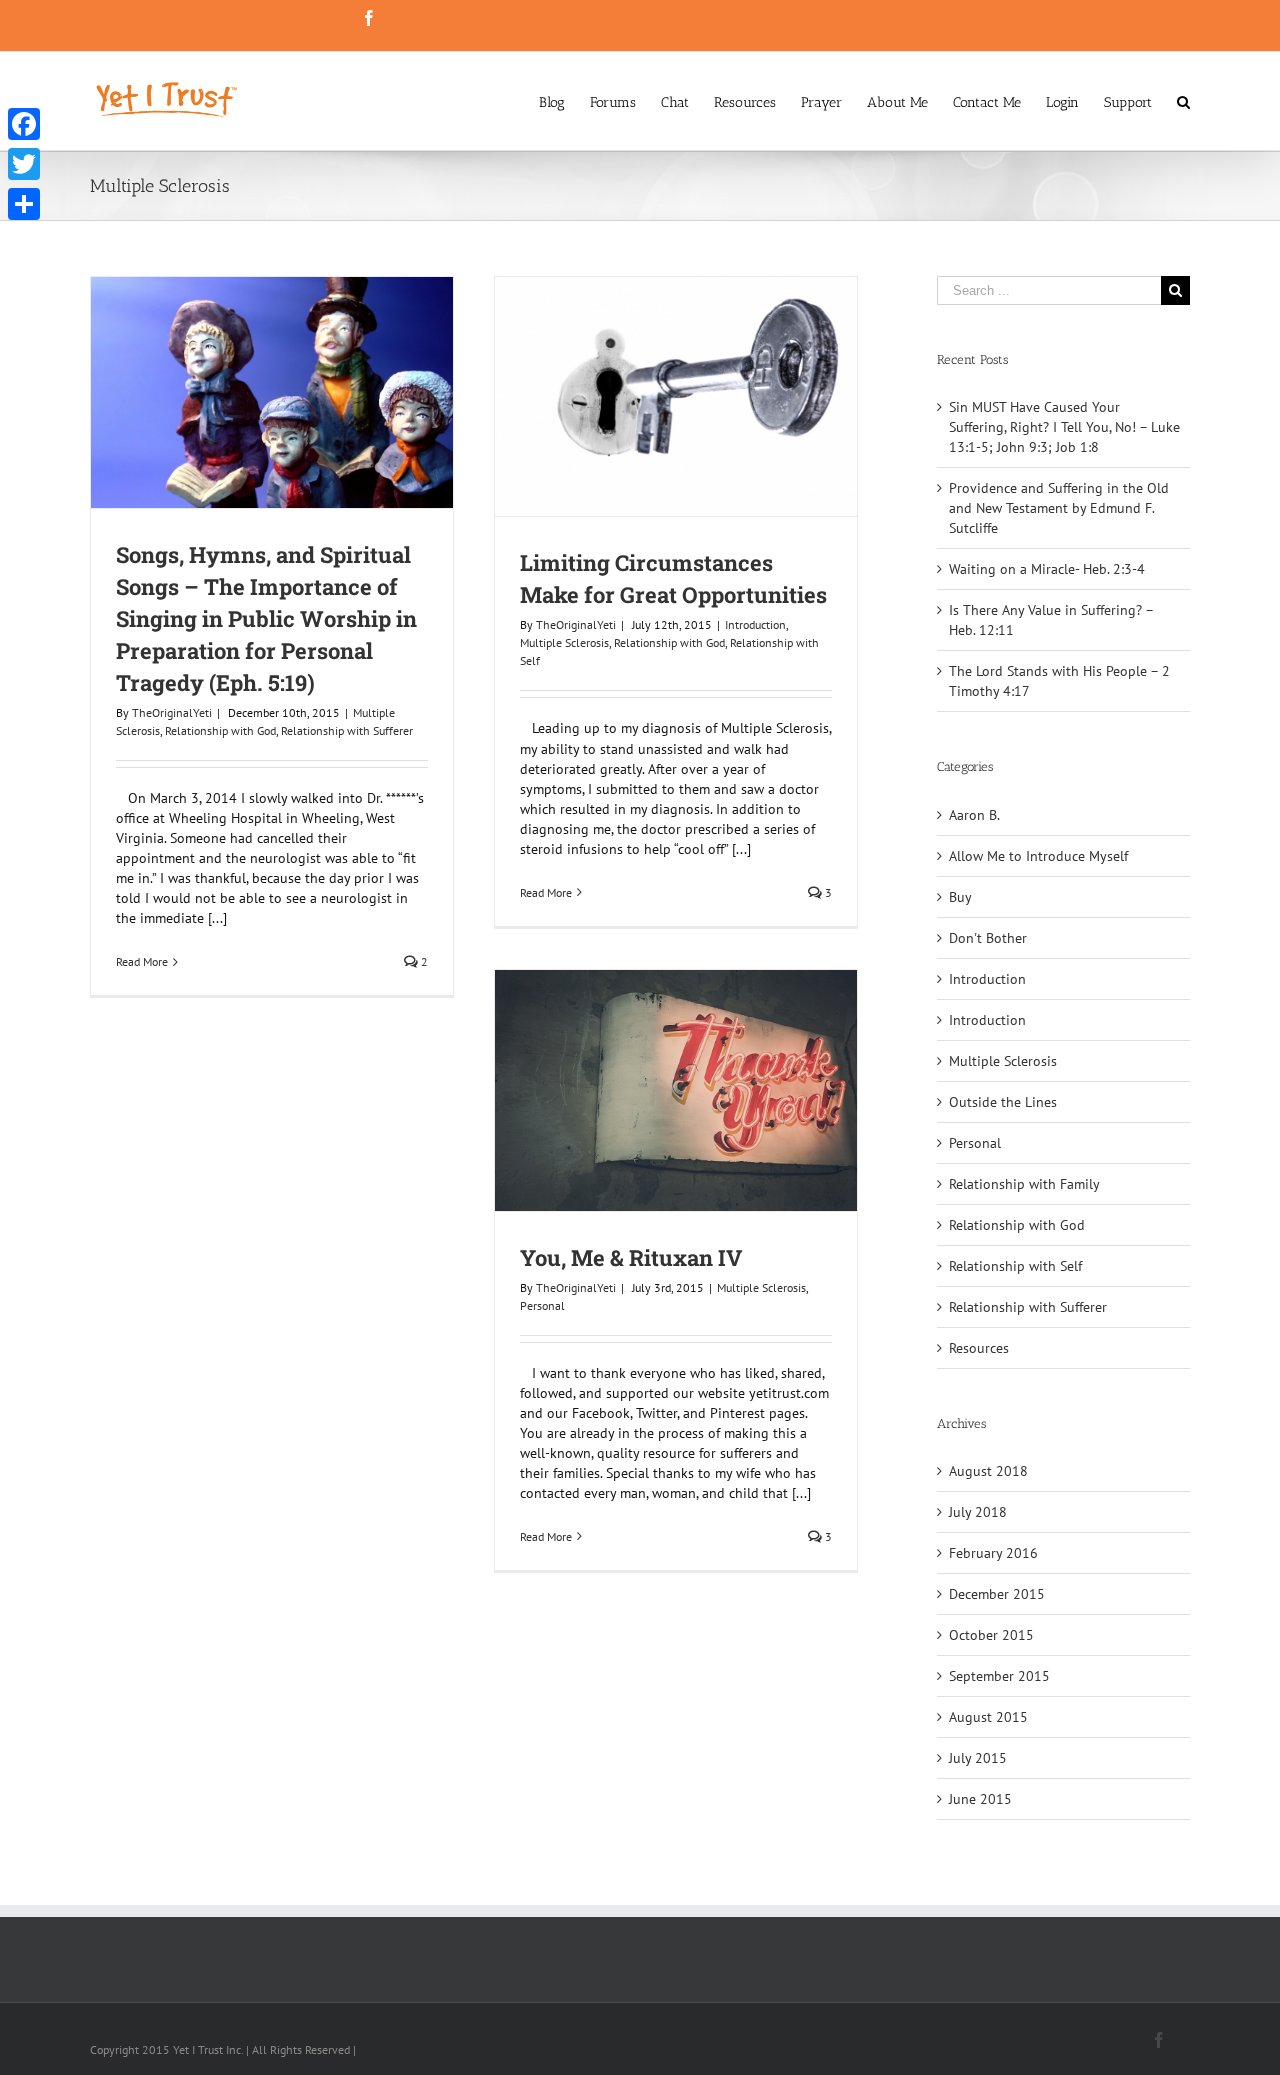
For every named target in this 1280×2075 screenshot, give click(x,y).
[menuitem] (564, 101)
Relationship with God (220, 730)
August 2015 (988, 1717)
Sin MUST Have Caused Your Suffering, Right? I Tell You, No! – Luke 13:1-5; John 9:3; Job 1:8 (1064, 427)
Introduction (755, 624)
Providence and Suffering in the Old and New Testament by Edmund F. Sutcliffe (1059, 508)
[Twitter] (24, 164)
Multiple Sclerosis (564, 642)
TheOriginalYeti (172, 712)
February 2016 (993, 1553)
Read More (142, 961)
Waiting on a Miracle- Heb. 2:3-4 (1047, 569)
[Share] (24, 204)
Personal (542, 1305)
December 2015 (997, 1594)
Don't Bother (988, 938)
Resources (979, 1348)
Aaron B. (974, 815)
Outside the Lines (1003, 1102)
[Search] (1183, 101)
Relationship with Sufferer (347, 730)
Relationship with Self (1015, 1266)
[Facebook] (24, 124)
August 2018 (988, 1471)
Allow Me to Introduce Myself (1038, 856)
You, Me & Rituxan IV (631, 1257)
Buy (960, 897)
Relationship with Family (1024, 1184)
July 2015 (978, 1758)
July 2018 (978, 1512)
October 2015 (991, 1635)
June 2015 (980, 1799)
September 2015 (999, 1676)
